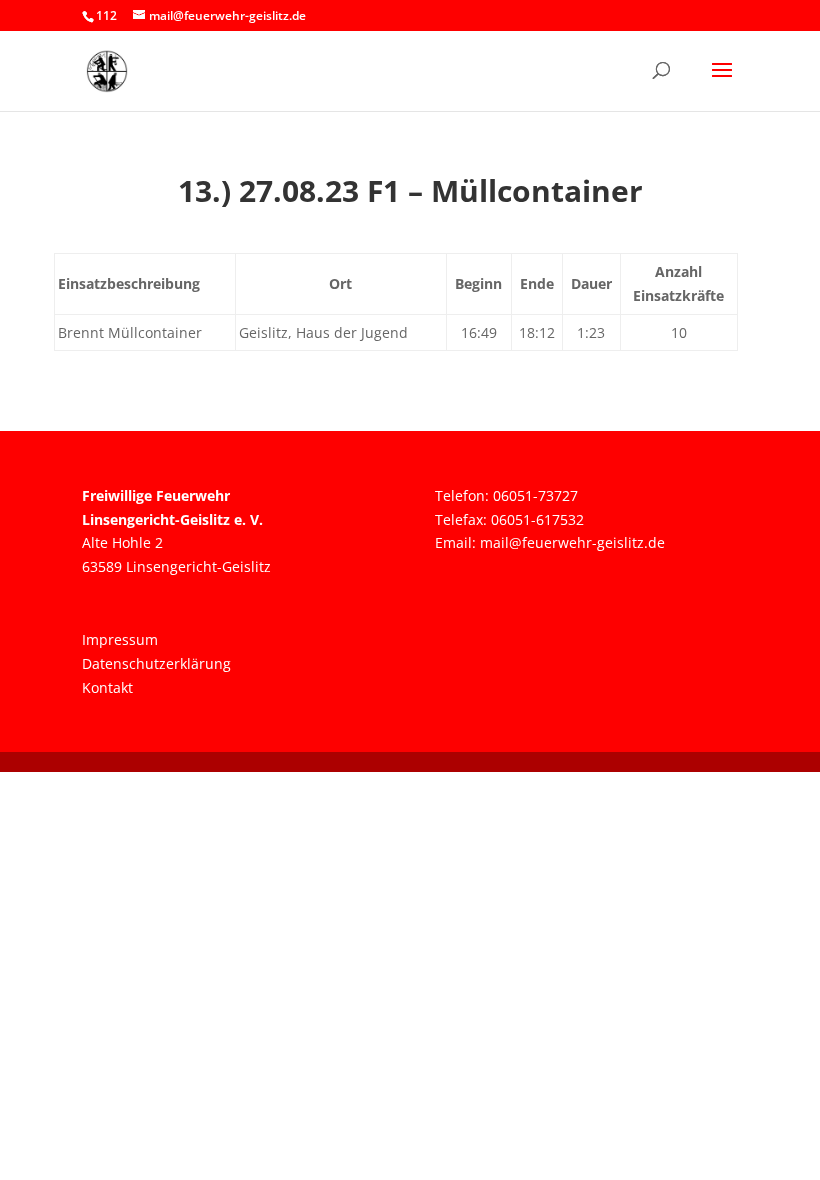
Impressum (120, 639)
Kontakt (107, 687)
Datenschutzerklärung (156, 663)
